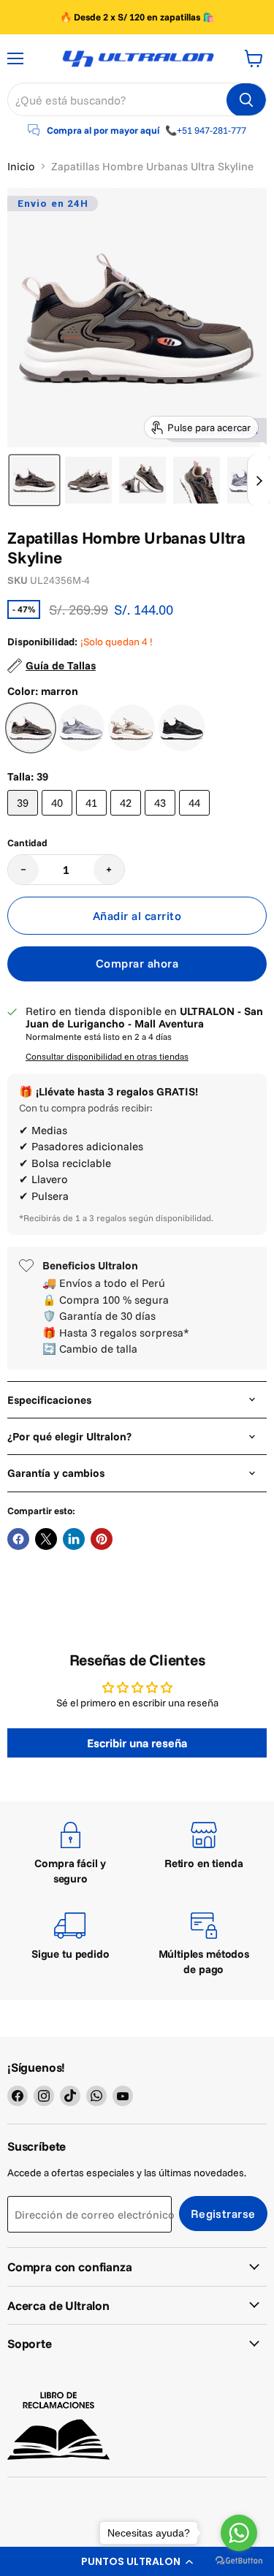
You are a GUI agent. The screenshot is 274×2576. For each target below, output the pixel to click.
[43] (162, 819)
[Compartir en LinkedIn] (74, 1539)
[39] (24, 819)
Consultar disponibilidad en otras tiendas (107, 1057)
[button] (34, 480)
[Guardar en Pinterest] (102, 1539)
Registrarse (223, 2214)
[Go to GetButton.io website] (239, 2561)
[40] (59, 819)
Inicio (21, 166)
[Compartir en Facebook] (18, 1539)
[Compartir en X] (46, 1539)
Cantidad (27, 843)
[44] (196, 819)
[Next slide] (259, 480)
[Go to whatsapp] (239, 2533)
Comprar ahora (137, 963)
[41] (93, 819)
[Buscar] (246, 100)
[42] (128, 819)
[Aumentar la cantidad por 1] (109, 870)
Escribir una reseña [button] (137, 1743)
